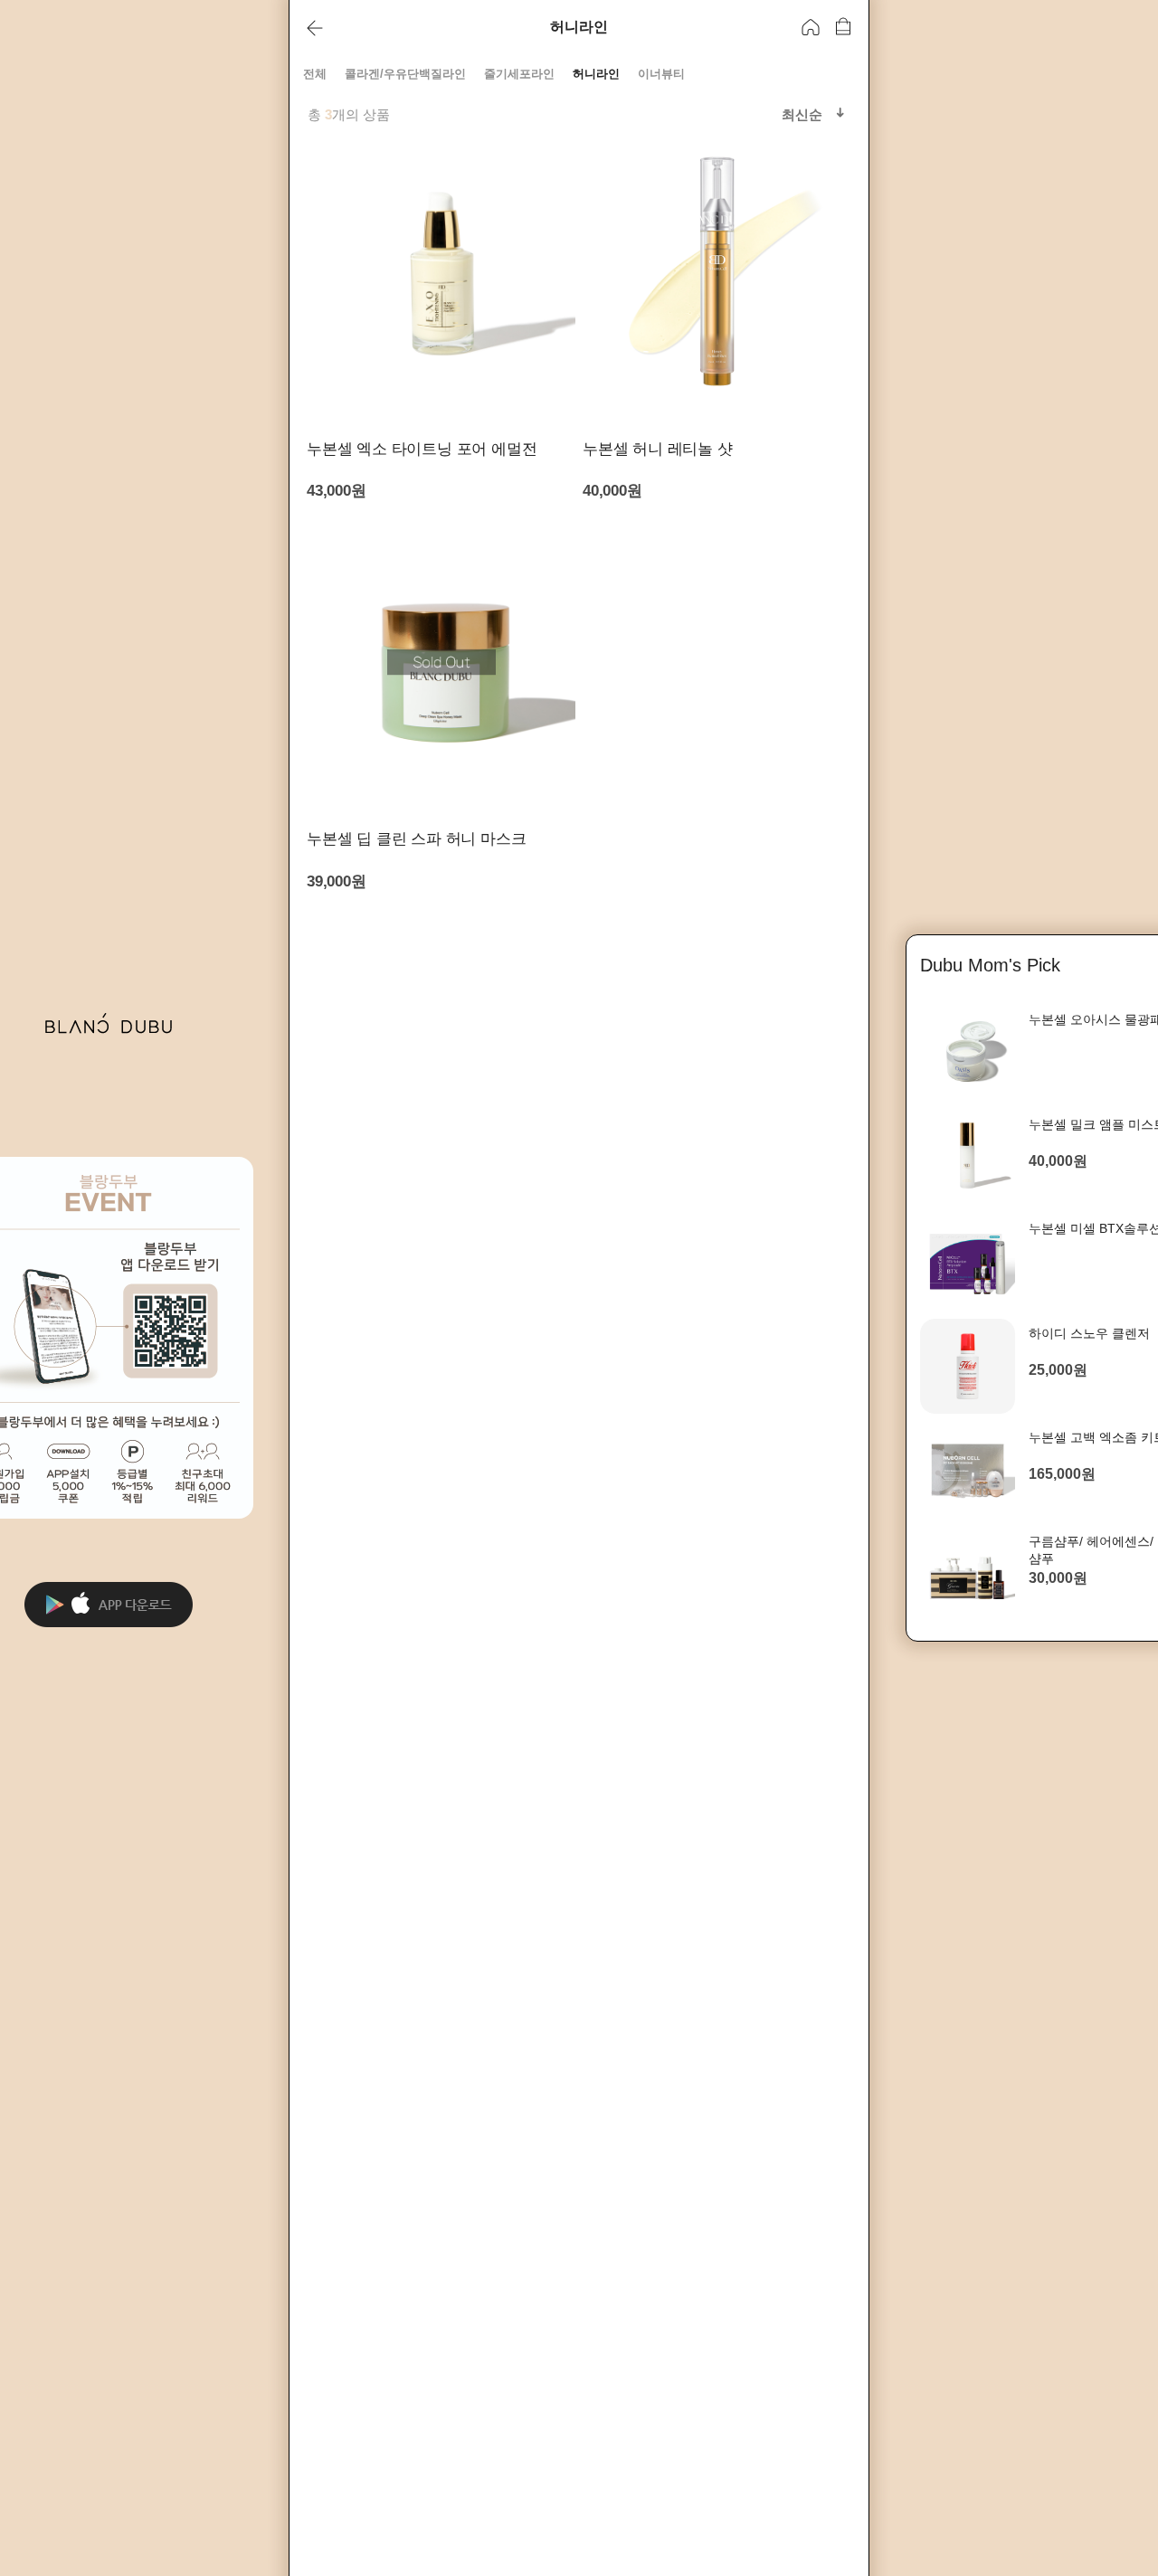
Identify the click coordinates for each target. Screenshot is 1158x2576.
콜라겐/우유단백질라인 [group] (405, 74)
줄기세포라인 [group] (519, 74)
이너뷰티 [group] (661, 74)
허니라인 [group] (596, 74)
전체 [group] (315, 74)
